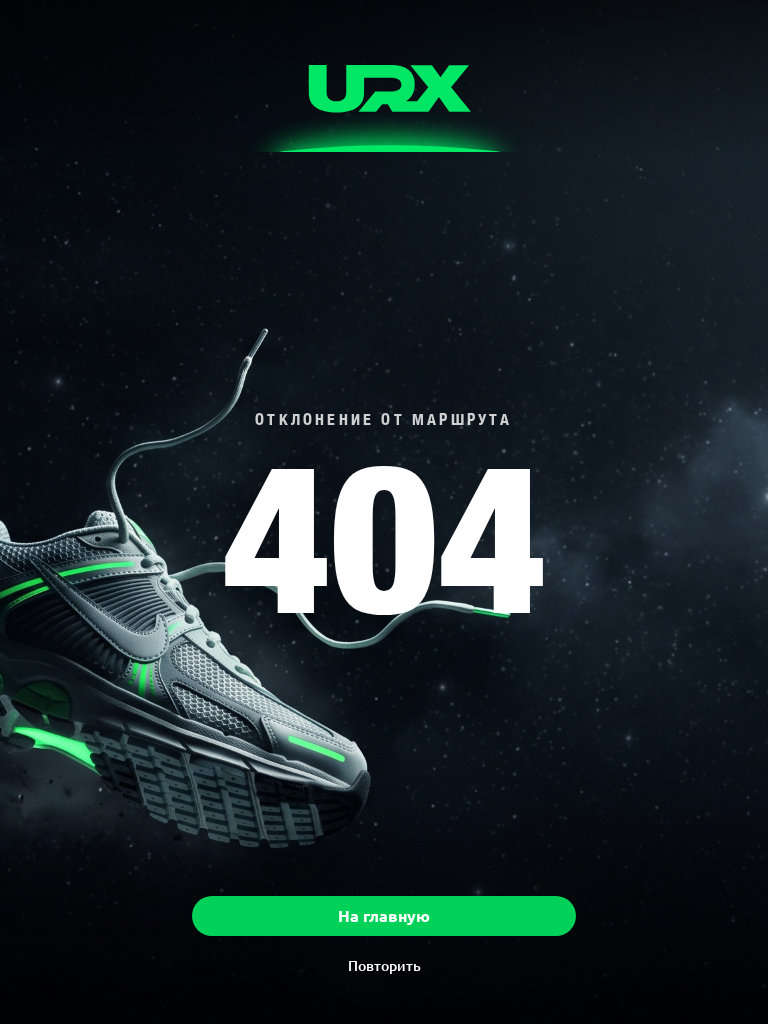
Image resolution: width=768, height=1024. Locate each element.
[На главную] (384, 96)
